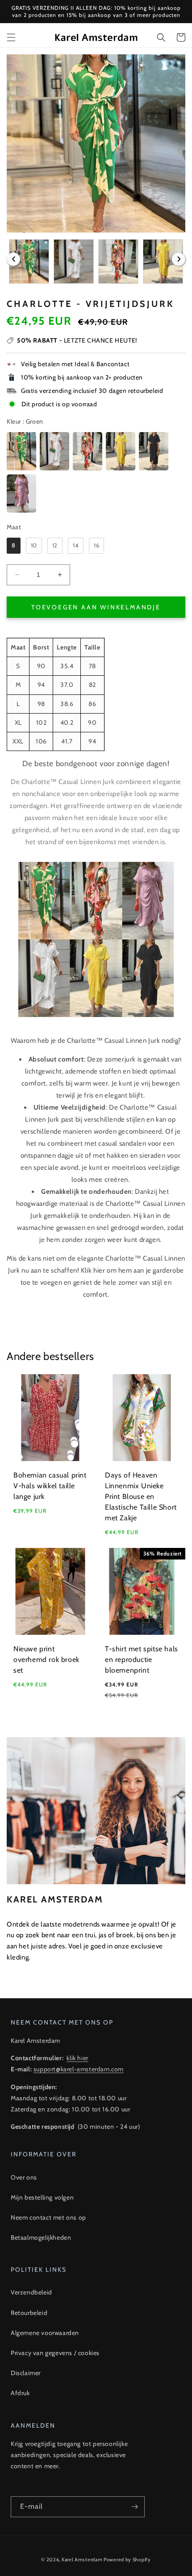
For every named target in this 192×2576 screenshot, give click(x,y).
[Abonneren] (134, 2507)
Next (179, 259)
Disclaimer (26, 2373)
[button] (11, 37)
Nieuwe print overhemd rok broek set (46, 1659)
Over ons (24, 2177)
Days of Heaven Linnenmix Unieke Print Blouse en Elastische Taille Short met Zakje (141, 1496)
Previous (13, 259)
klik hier (77, 2058)
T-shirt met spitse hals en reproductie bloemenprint (142, 1659)
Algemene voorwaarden (45, 2333)
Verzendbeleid (31, 2292)
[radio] (21, 451)
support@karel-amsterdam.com (79, 2069)
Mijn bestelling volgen (42, 2197)
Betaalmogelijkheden (41, 2237)
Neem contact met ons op (48, 2217)
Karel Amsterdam (82, 2560)
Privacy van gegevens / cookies (55, 2353)
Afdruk (20, 2393)
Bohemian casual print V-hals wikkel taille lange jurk (50, 1486)
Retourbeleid (29, 2313)
